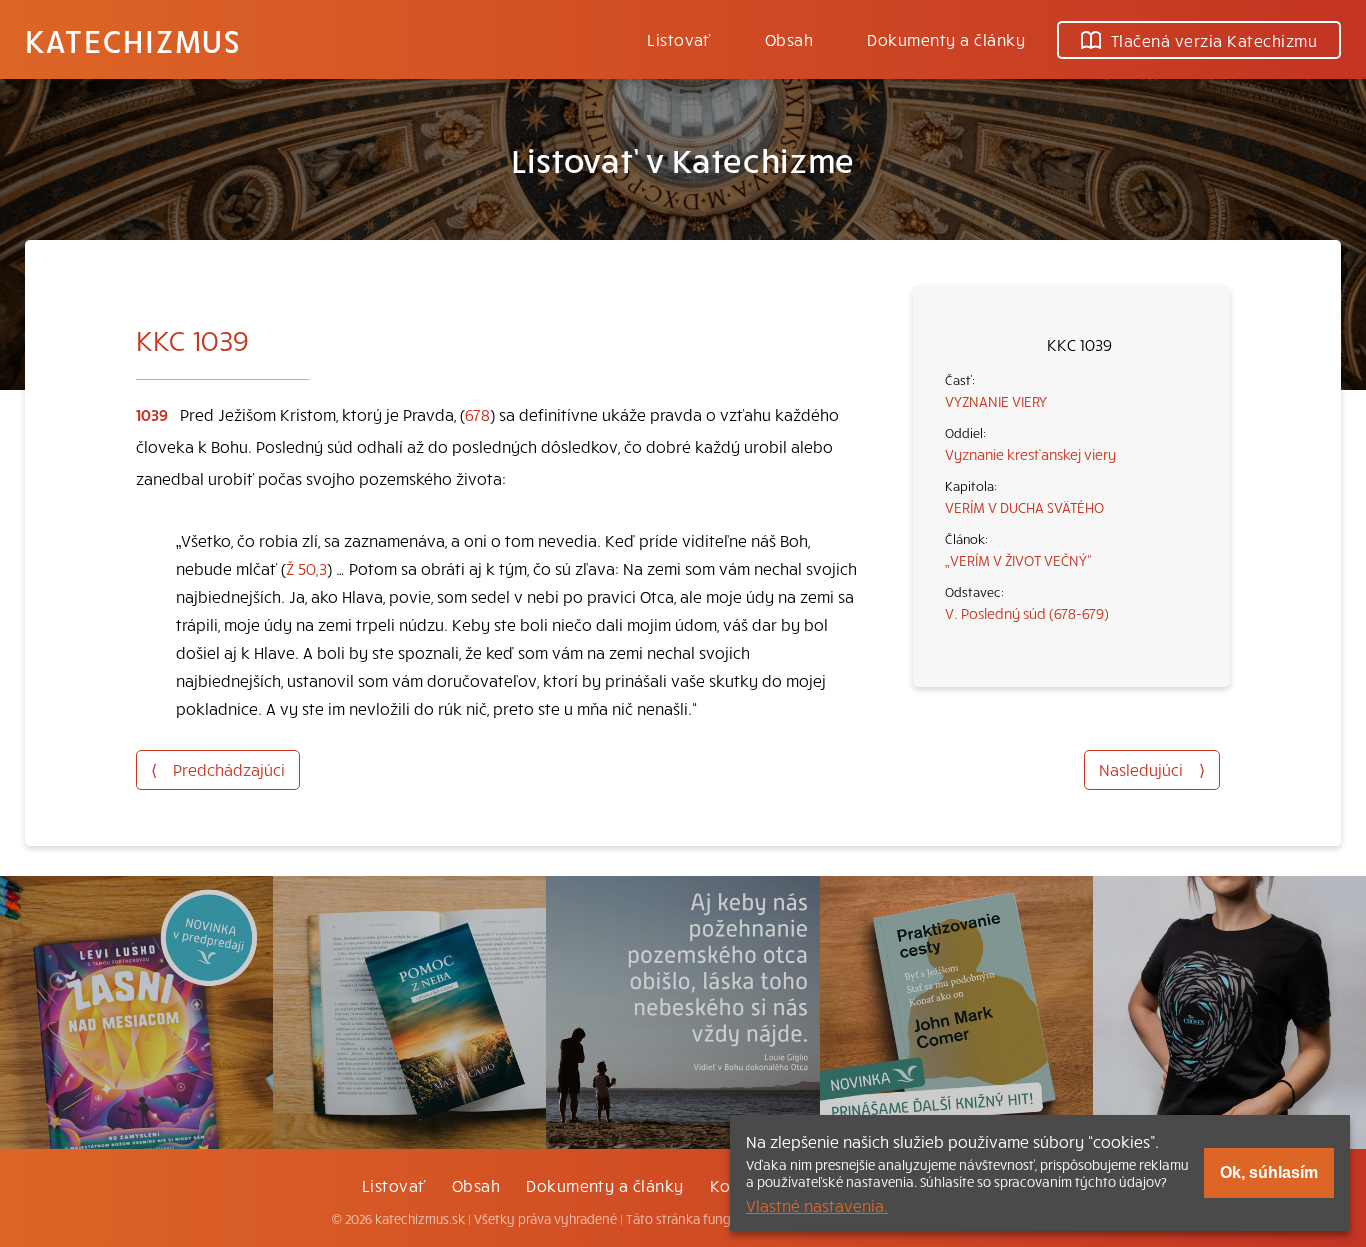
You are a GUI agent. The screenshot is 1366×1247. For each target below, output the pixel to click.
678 (477, 414)
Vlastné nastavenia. (817, 1205)
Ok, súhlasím (1269, 1172)
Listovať (679, 39)
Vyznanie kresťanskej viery (1030, 454)
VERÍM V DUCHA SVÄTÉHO (1024, 507)
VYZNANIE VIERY (996, 401)
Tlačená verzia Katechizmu (1214, 40)
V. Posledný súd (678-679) (1027, 613)
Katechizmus (133, 40)
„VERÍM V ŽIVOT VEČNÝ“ (1018, 560)
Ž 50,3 (306, 568)
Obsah (789, 39)
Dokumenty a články (946, 39)
